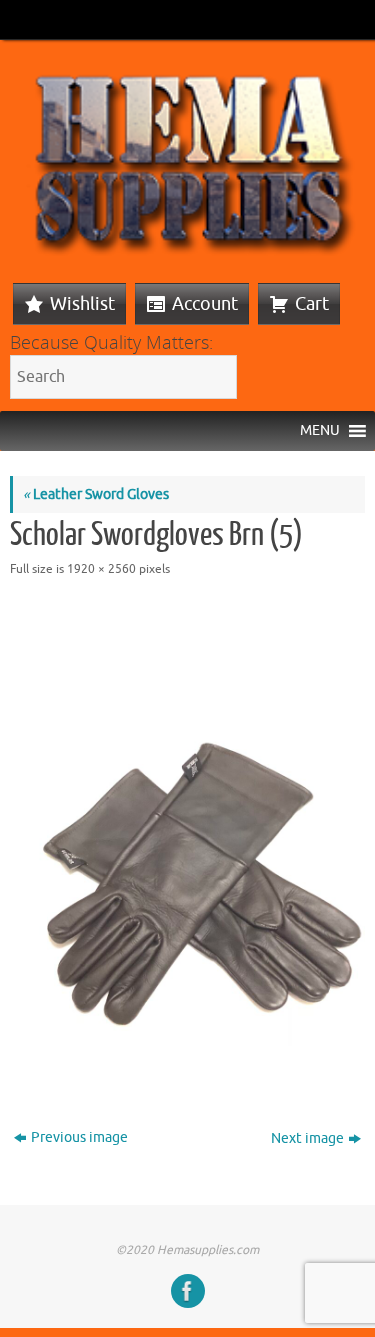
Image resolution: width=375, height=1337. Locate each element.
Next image (307, 1138)
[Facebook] (188, 1291)
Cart (312, 304)
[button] (320, 431)
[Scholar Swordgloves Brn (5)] (187, 837)
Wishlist (82, 304)
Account (205, 304)
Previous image (79, 1137)
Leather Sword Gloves (96, 494)
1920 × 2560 (101, 569)
